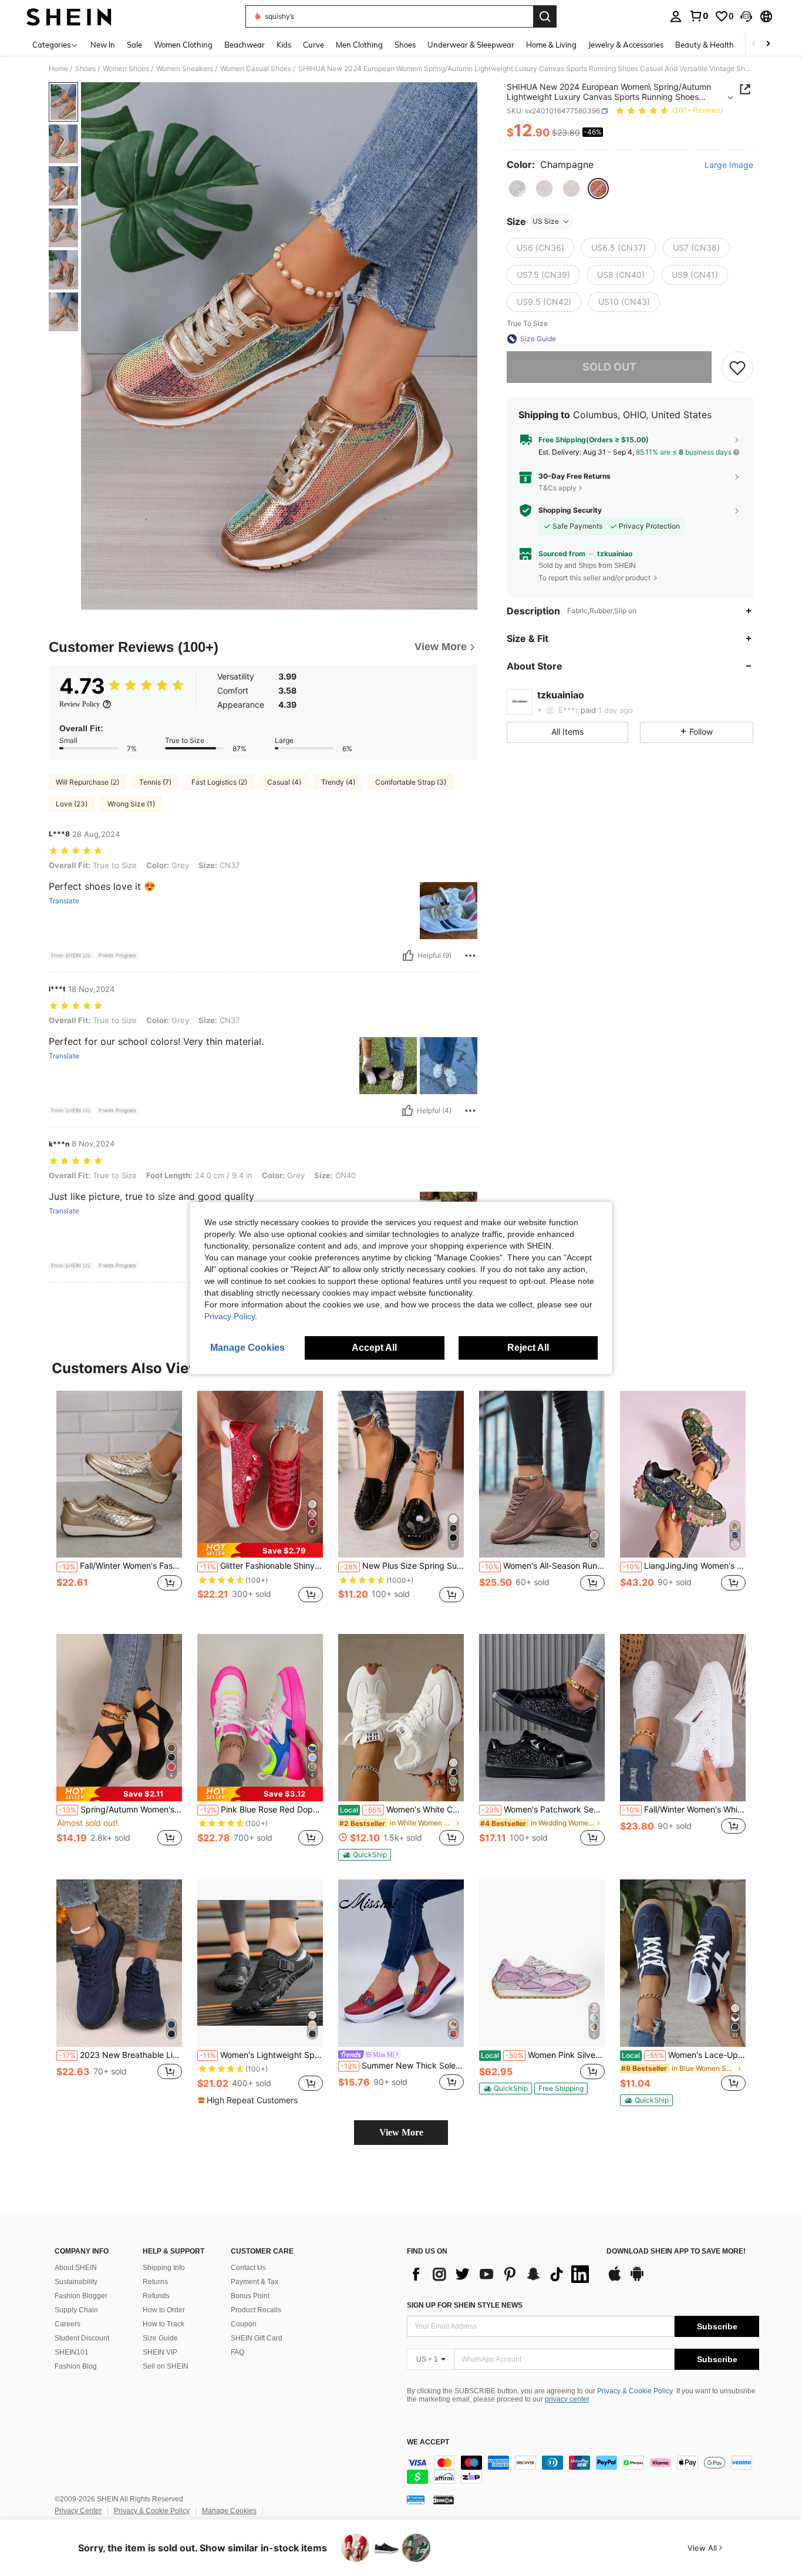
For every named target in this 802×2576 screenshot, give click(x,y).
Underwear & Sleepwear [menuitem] (471, 45)
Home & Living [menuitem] (551, 45)
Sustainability (76, 2282)
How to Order (164, 2310)
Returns (155, 2282)
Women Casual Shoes (256, 69)
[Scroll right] (768, 44)
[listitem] (119, 1503)
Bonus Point (250, 2296)
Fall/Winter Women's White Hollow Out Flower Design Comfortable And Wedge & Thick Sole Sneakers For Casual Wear (684, 1810)
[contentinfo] (583, 2470)
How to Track (164, 2324)
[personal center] (676, 16)
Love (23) (72, 804)
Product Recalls (256, 2310)
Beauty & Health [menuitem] (705, 45)
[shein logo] (69, 16)
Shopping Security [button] (570, 510)
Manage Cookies (229, 2511)
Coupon (244, 2324)
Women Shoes (126, 69)
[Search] (545, 16)
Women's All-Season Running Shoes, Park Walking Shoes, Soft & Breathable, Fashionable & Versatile (543, 1566)
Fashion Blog (76, 2366)
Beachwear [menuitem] (245, 45)
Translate (64, 901)
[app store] (615, 2279)
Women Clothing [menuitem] (183, 45)
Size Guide (160, 2338)
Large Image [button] (729, 165)
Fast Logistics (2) (219, 782)
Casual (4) (284, 782)
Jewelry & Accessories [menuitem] (626, 45)
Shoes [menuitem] (405, 45)
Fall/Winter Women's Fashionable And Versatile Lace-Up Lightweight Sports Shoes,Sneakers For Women (120, 1566)
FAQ (237, 2352)
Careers (68, 2324)
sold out (609, 367)
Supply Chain (76, 2310)
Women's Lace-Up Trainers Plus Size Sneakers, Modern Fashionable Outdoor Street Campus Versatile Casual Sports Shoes (684, 2055)
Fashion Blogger (81, 2296)
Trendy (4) (338, 782)
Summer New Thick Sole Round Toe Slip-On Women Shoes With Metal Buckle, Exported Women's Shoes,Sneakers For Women (402, 2066)
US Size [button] (546, 221)
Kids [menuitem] (284, 45)
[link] (699, 16)
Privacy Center (78, 2511)
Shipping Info (164, 2268)
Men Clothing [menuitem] (359, 45)
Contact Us (248, 2268)
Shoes (85, 69)
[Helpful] (408, 956)
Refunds (156, 2296)
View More (401, 2132)
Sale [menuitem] (134, 45)
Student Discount (82, 2338)
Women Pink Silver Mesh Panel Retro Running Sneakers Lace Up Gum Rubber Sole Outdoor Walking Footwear (543, 2055)
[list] (501, 2274)
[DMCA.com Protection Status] (444, 2500)
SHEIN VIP (160, 2352)
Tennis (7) (155, 782)
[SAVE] (737, 367)
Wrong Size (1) (131, 804)
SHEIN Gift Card (257, 2338)
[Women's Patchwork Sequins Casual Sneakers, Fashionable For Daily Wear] (542, 1718)
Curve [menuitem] (314, 45)
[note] (260, 1550)
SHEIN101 (72, 2352)
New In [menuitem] (103, 45)
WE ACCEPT (428, 2442)
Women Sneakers (185, 69)
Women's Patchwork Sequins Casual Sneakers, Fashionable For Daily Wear (543, 1810)
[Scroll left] (754, 44)
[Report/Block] (470, 956)
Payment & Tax (255, 2282)
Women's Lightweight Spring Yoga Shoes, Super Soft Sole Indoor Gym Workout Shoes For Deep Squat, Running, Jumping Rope (261, 2055)
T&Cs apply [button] (557, 488)
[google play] (637, 2279)
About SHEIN (76, 2268)
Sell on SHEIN (166, 2366)
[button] (746, 16)
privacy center (567, 2399)
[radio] (517, 189)
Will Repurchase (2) (87, 782)
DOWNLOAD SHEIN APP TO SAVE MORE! (676, 2252)
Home (58, 69)
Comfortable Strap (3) (411, 782)
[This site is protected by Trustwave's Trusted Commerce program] (416, 2500)
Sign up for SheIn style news (465, 2305)
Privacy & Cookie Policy (635, 2391)
